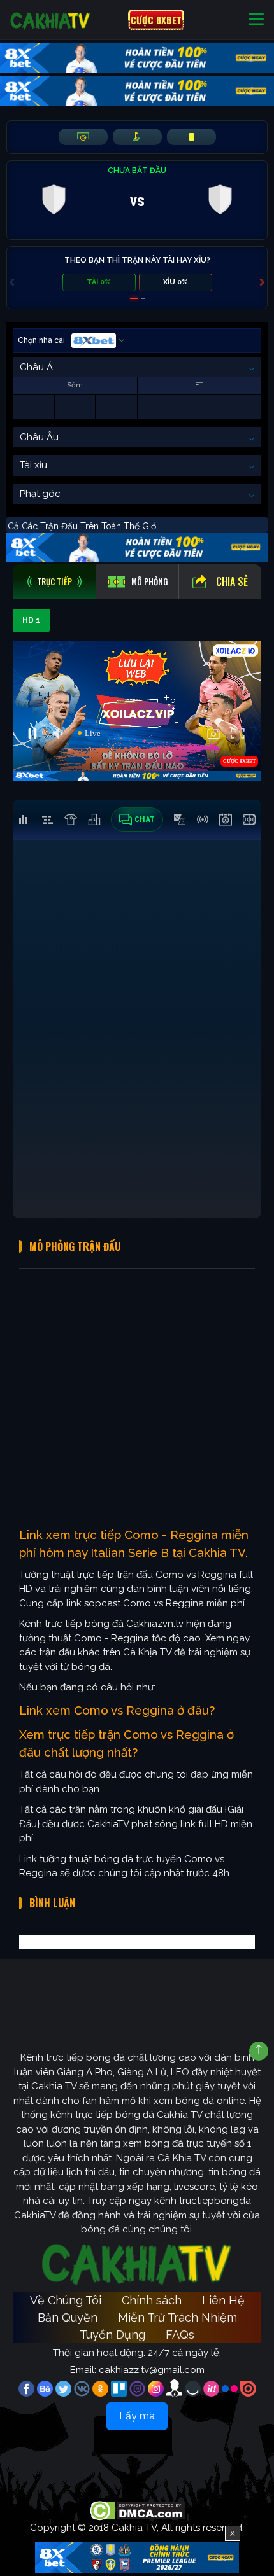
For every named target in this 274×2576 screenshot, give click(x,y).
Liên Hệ (223, 2300)
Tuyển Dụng (112, 2335)
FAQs (180, 2335)
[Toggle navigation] (256, 20)
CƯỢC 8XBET (156, 20)
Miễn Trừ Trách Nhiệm (177, 2317)
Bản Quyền (68, 2317)
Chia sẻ (232, 581)
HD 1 (31, 620)
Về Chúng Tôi (66, 2300)
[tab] (54, 582)
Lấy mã (137, 2416)
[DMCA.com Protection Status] (137, 2510)
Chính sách (152, 2300)
